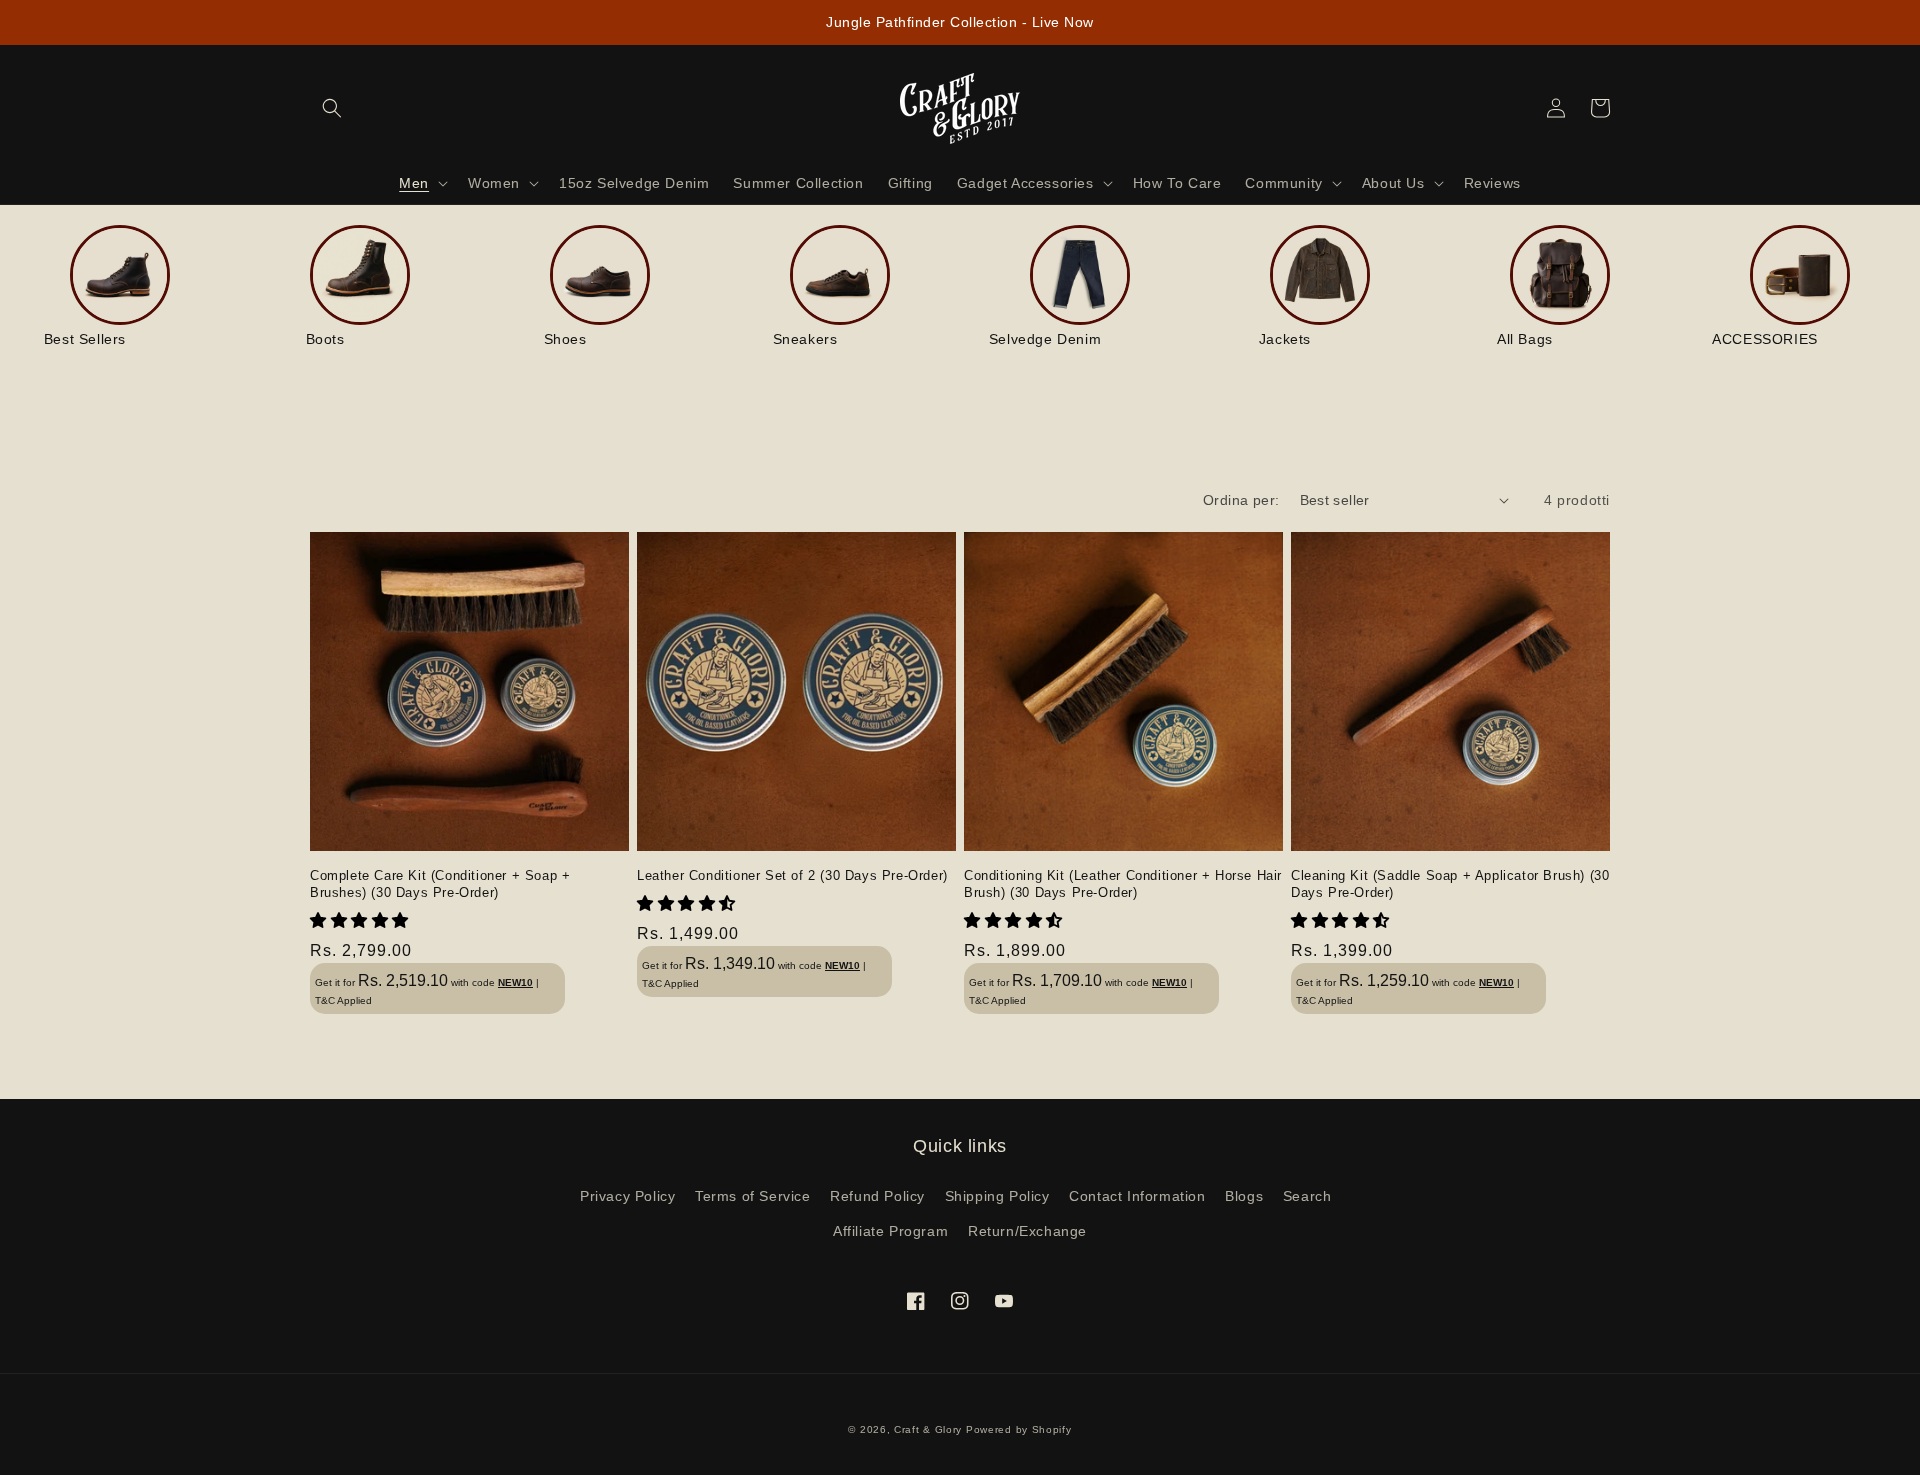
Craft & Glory (928, 1429)
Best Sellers (85, 339)
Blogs (1244, 1196)
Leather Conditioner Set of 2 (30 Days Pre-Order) (792, 875)
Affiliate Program (890, 1231)
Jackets (1285, 339)
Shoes (565, 339)
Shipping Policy (997, 1196)
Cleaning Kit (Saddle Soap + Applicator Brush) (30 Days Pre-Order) (1450, 884)
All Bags (1525, 339)
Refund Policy (877, 1196)
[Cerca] (332, 108)
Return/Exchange (1027, 1231)
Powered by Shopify (1019, 1429)
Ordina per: (1241, 500)
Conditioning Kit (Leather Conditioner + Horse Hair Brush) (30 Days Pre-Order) (1123, 884)
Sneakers (805, 339)
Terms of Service (753, 1196)
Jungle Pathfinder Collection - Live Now (960, 22)
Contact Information (1137, 1196)
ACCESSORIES (1765, 339)
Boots (325, 339)
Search (1307, 1196)
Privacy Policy (627, 1196)
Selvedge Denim (1045, 339)
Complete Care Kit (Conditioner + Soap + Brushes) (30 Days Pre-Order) (440, 884)
